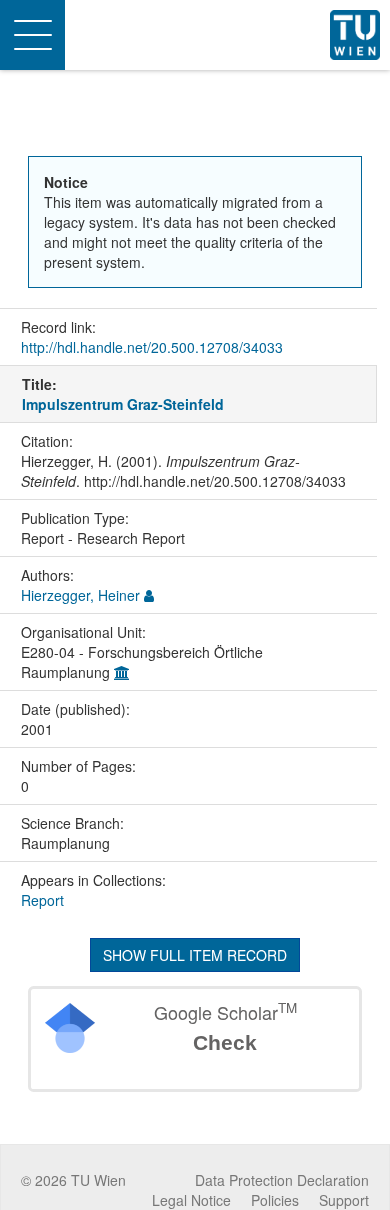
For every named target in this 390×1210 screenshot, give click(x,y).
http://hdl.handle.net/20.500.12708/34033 (152, 347)
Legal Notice (191, 1200)
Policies (275, 1200)
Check (225, 1042)
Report (42, 900)
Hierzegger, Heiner (80, 595)
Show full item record (195, 955)
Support (344, 1200)
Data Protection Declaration (282, 1180)
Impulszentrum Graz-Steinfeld (123, 404)
